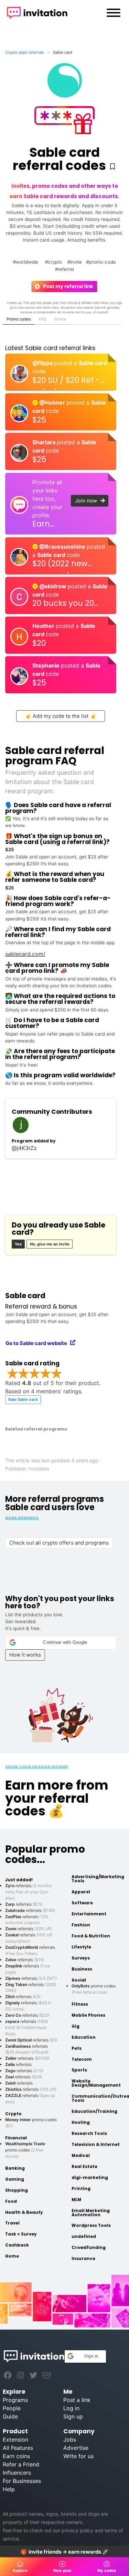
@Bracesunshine (62, 547)
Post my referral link (66, 286)
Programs (15, 2400)
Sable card (93, 363)
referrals (24, 1904)
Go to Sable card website (38, 1343)
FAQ (42, 319)
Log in (71, 2408)
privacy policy (77, 2530)
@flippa (43, 363)
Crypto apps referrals (25, 52)
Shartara (45, 442)
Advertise (76, 2448)
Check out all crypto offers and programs (59, 1543)
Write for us (78, 2456)
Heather (44, 626)
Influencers (17, 2473)
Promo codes (19, 319)
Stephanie (47, 665)
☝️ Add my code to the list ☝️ (61, 716)
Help (9, 2489)
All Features (18, 2448)
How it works (25, 1655)
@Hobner (52, 403)
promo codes (25, 2150)
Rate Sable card (23, 1399)
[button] (61, 1642)
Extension (15, 2440)
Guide (10, 2416)
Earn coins (16, 2456)
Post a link (77, 2400)
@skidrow (53, 586)
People (12, 2408)
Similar (60, 319)
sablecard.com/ (25, 954)
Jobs (70, 2440)
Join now (88, 501)
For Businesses (22, 2481)
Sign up (73, 2416)
